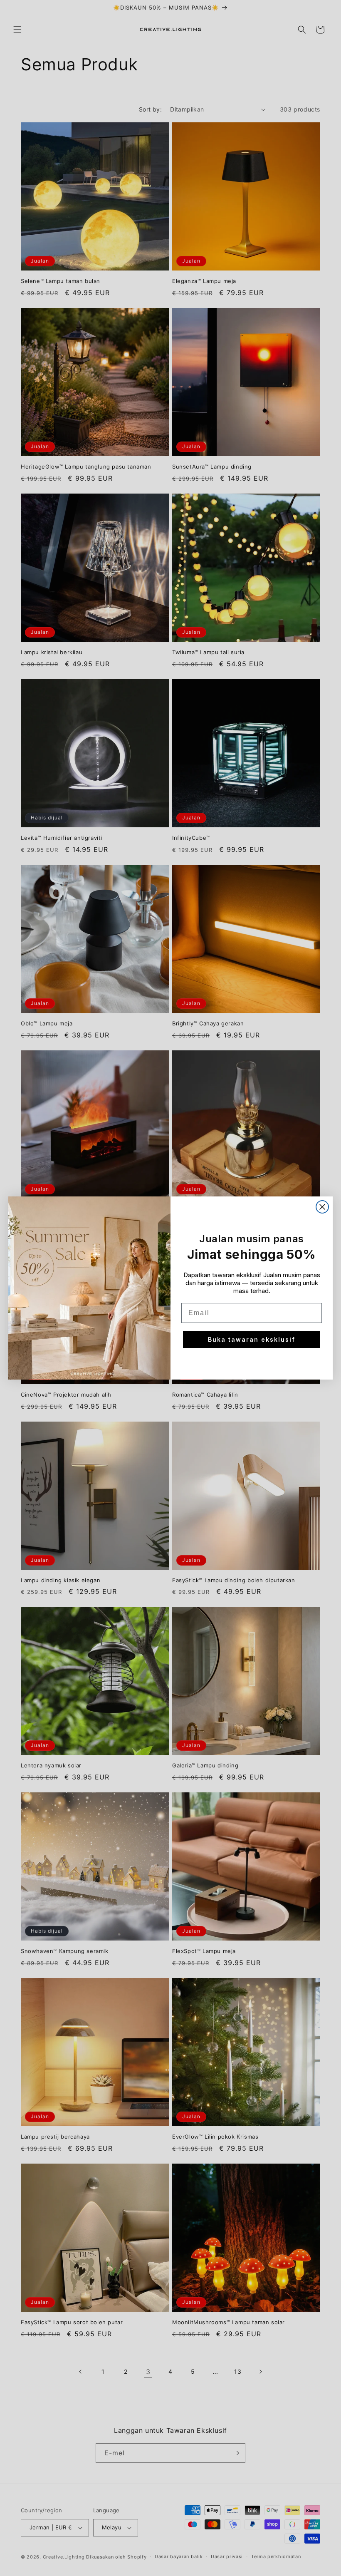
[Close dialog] (322, 1207)
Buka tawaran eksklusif (252, 1339)
